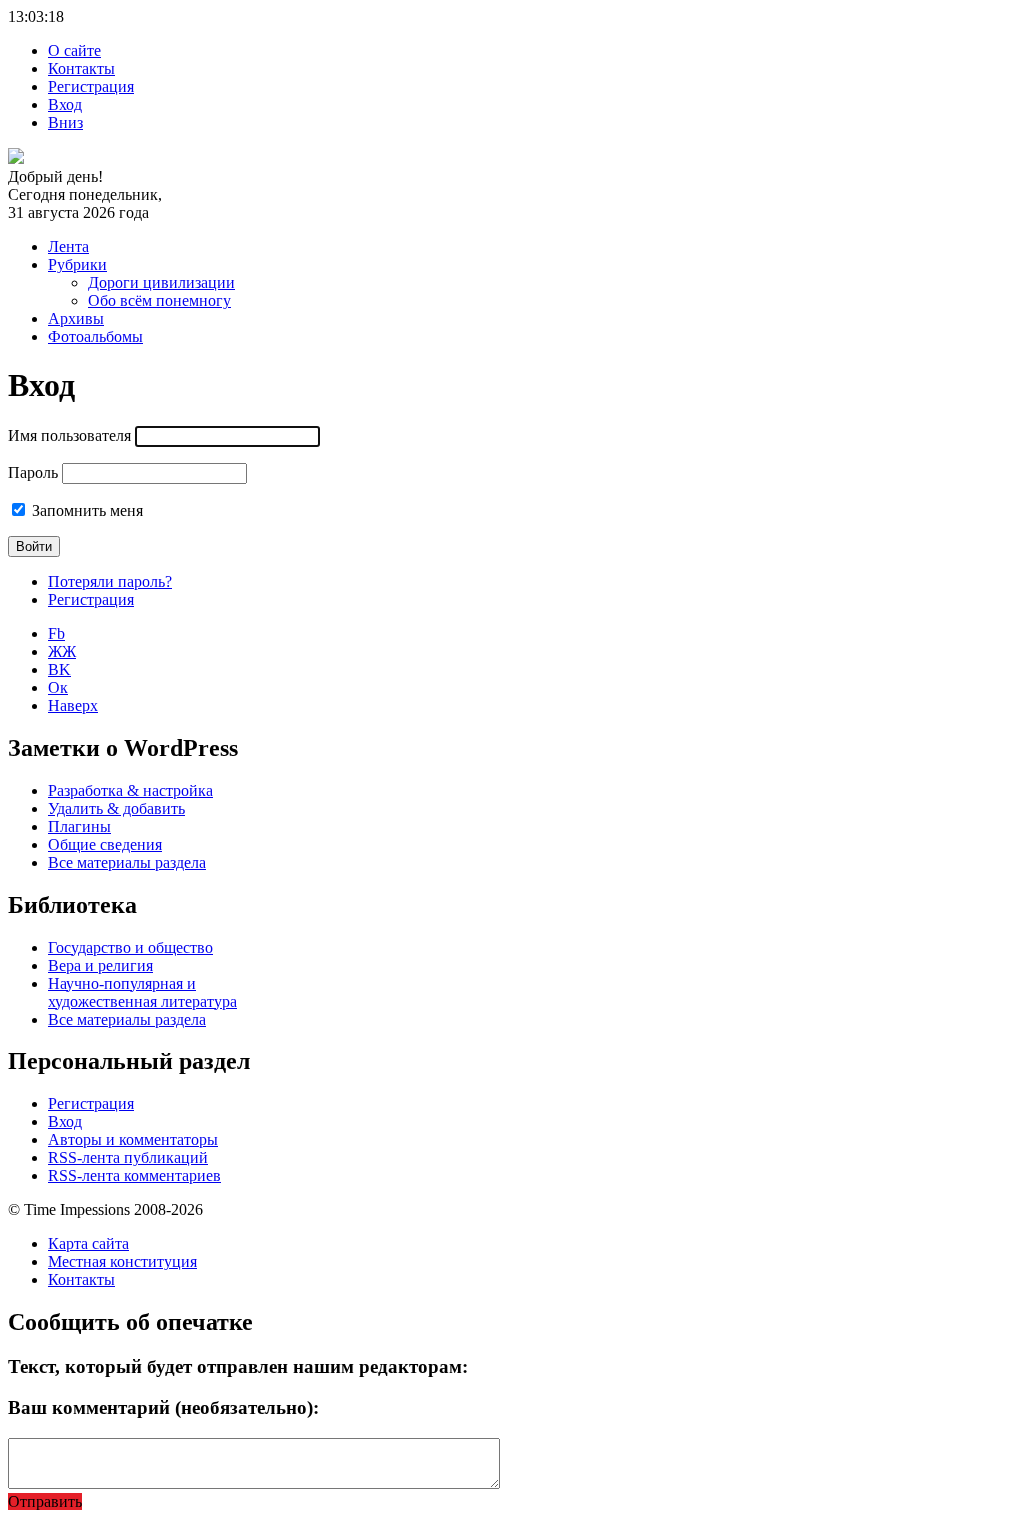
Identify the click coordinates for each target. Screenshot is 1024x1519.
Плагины (79, 826)
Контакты (81, 68)
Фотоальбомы (95, 336)
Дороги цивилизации (161, 282)
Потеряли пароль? (110, 581)
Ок (58, 687)
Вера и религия (100, 965)
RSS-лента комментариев (134, 1175)
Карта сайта (88, 1243)
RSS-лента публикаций (128, 1157)
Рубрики (77, 264)
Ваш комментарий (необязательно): (163, 1407)
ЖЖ (62, 651)
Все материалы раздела (127, 862)
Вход (65, 104)
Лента (68, 246)
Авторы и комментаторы (133, 1139)
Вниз (65, 122)
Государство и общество (130, 947)
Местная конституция (122, 1261)
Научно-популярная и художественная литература (142, 992)
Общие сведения (105, 844)
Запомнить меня (87, 510)
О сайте (74, 50)
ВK (59, 669)
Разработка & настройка (130, 790)
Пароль (33, 472)
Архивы (76, 318)
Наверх (73, 705)
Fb (56, 633)
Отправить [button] (45, 1501)
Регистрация (91, 86)
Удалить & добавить (116, 808)
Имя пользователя (69, 435)
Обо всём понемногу (159, 300)
